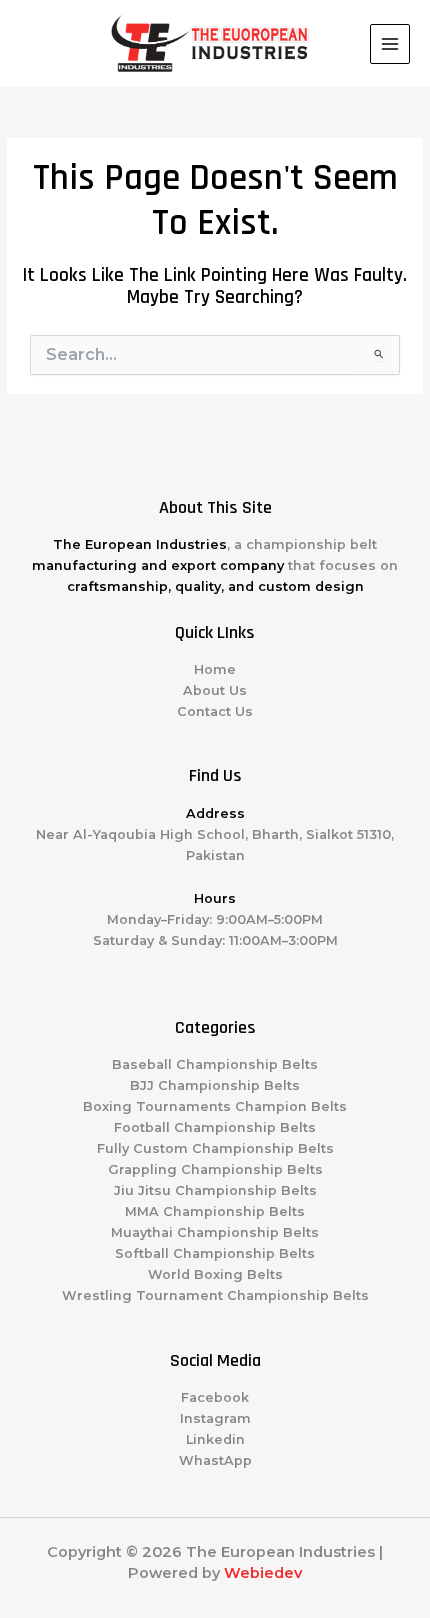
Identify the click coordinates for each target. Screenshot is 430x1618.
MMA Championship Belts (215, 1211)
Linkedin (215, 1439)
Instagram (215, 1418)
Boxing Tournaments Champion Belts (215, 1106)
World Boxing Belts (215, 1274)
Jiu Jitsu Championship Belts (215, 1190)
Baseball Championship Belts (215, 1064)
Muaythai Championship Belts (215, 1232)
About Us (215, 690)
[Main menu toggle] (390, 44)
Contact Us (215, 711)
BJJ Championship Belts (215, 1085)
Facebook (215, 1397)
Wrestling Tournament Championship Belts (215, 1295)
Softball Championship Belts (215, 1253)
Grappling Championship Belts (215, 1169)
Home (215, 669)
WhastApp (215, 1460)
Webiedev (263, 1573)
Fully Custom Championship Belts (215, 1148)
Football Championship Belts (215, 1127)
